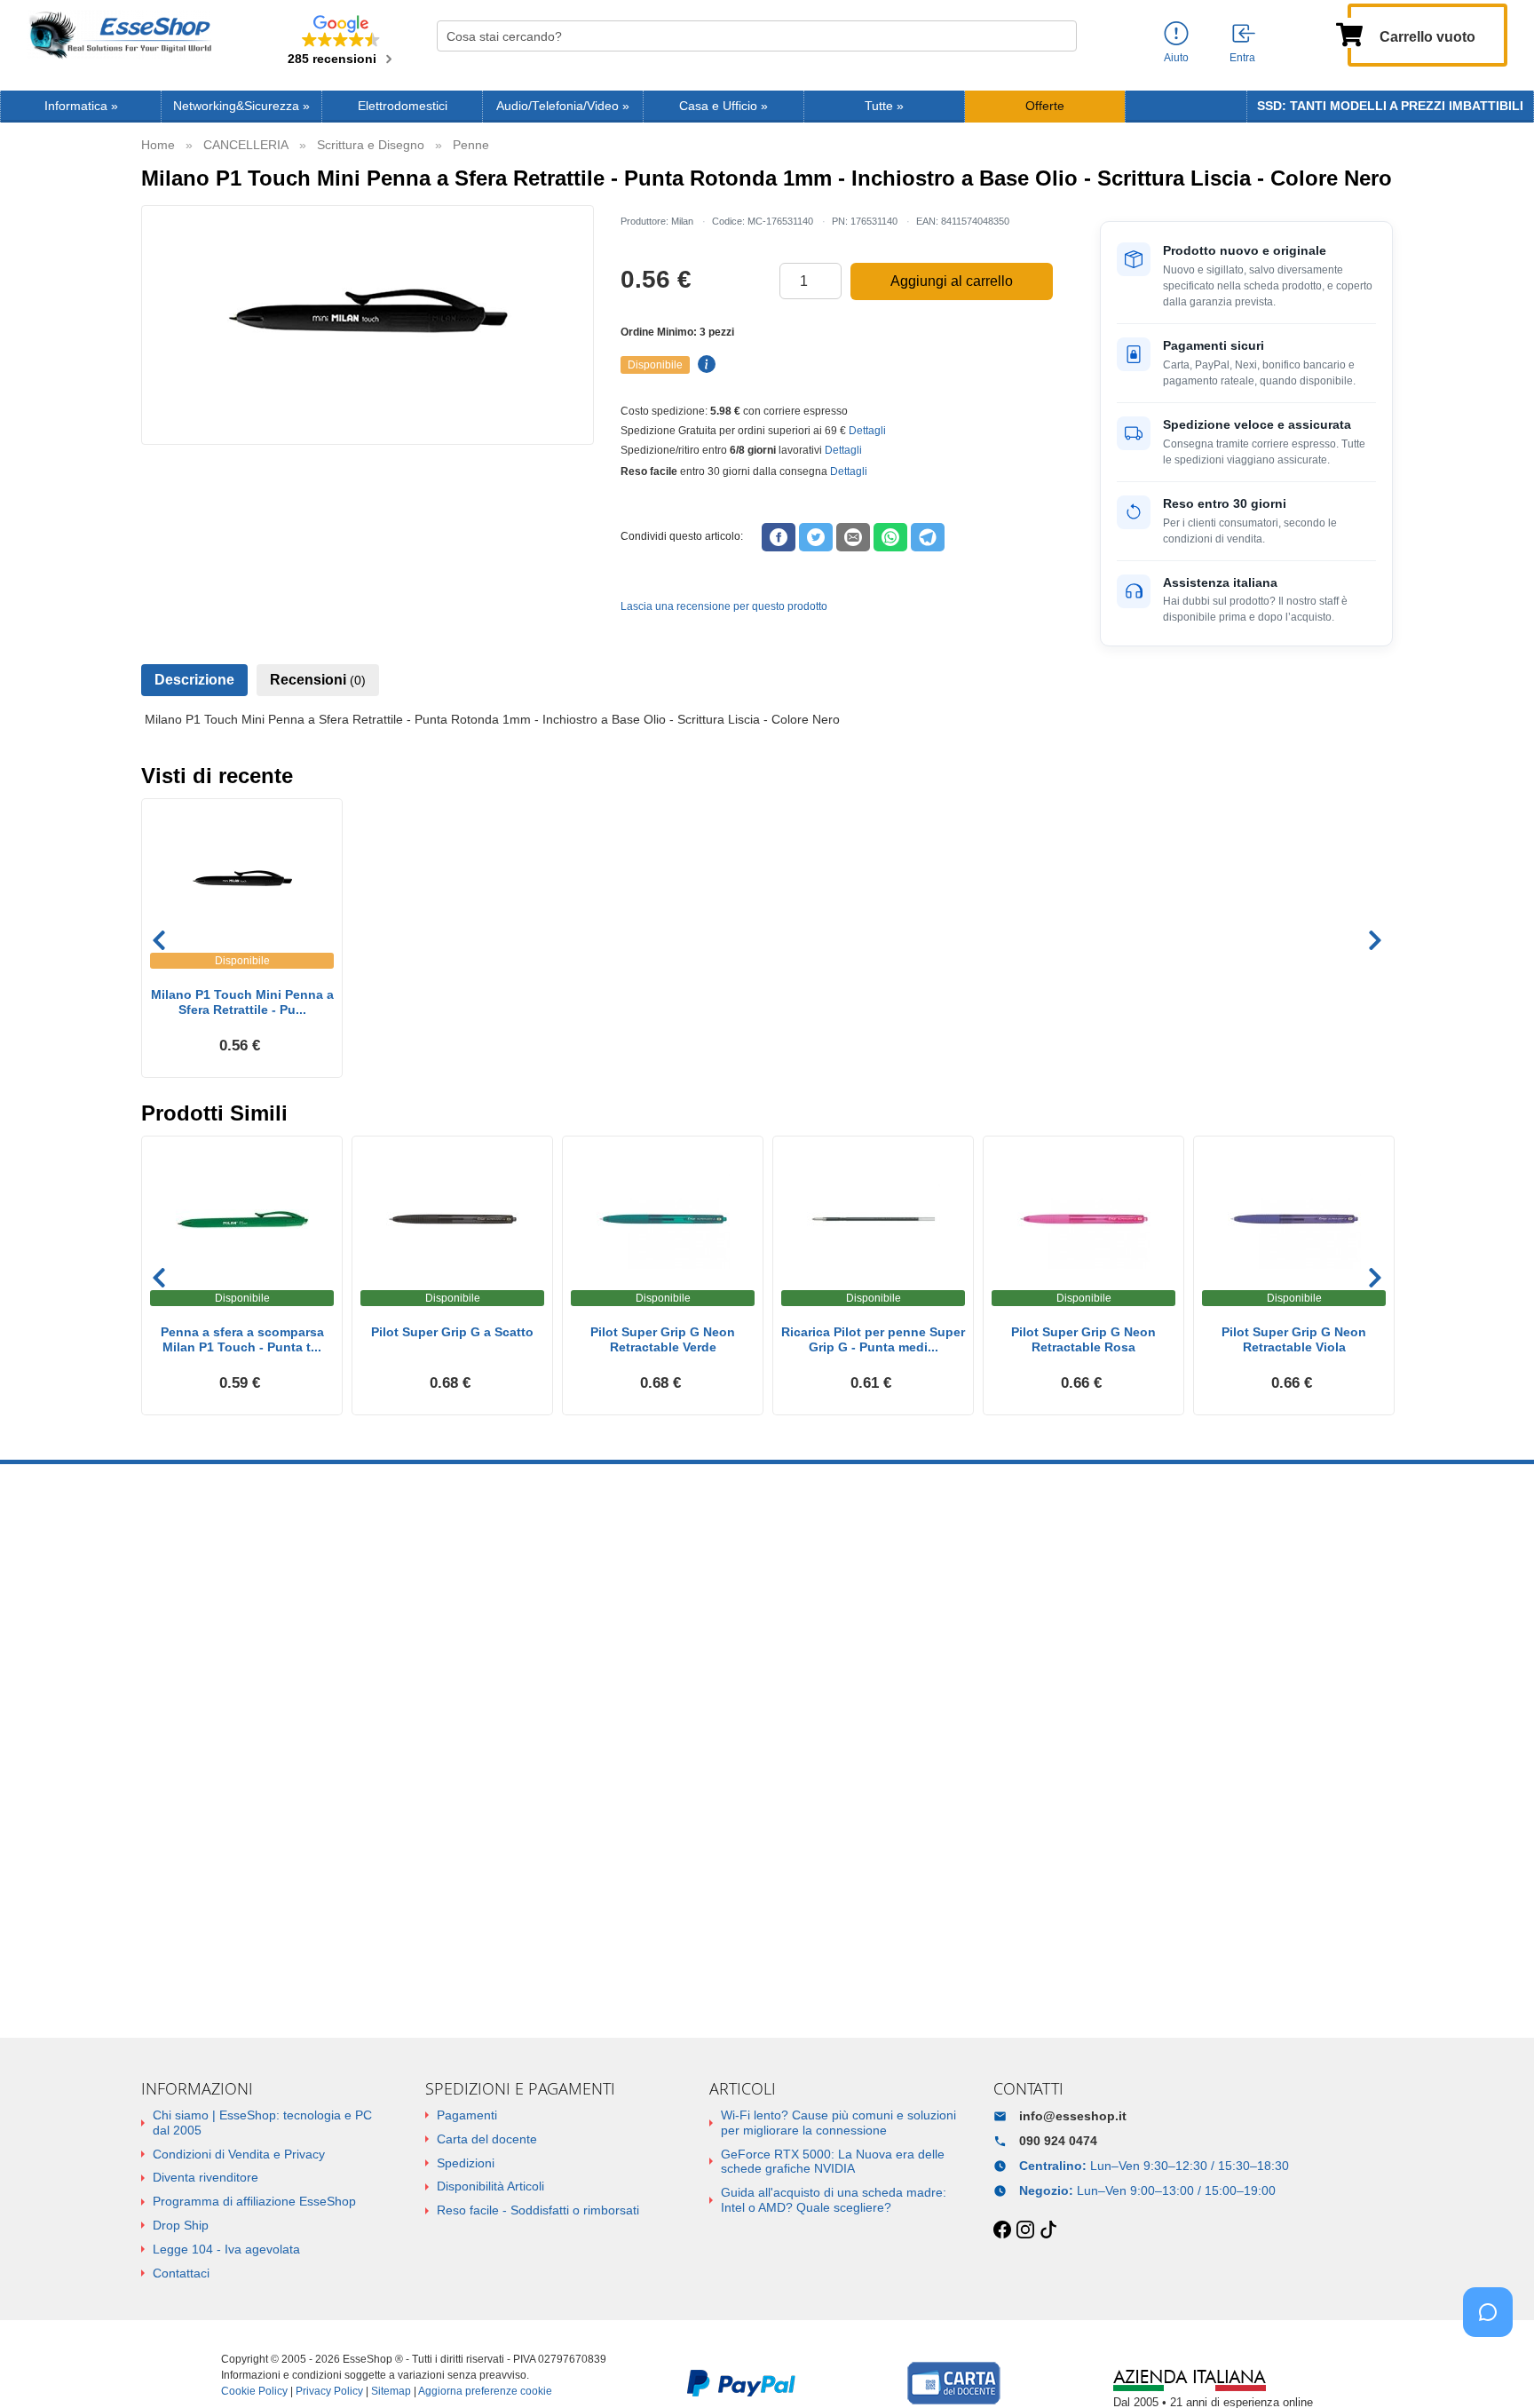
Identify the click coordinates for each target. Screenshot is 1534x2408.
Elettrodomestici (403, 106)
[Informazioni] (1176, 34)
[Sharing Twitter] (816, 537)
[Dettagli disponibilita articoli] (704, 365)
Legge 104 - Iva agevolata (226, 2249)
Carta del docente (487, 2139)
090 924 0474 (1058, 2141)
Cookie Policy (254, 2391)
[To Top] (1493, 2367)
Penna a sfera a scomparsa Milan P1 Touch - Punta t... (242, 1339)
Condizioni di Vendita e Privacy (239, 2154)
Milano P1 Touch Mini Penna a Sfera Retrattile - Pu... (242, 1002)
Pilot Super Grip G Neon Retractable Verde (663, 1339)
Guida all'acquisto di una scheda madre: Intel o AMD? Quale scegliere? (834, 2200)
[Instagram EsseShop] (1025, 2230)
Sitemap (391, 2391)
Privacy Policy (329, 2391)
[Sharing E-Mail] (853, 537)
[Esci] (1245, 35)
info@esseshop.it (1073, 2116)
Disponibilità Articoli (490, 2186)
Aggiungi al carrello (952, 281)
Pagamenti (467, 2115)
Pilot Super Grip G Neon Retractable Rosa (1083, 1339)
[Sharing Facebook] (779, 537)
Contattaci (181, 2273)
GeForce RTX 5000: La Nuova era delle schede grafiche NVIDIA (833, 2162)
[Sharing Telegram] (928, 537)
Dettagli (867, 431)
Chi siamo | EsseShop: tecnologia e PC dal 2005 (262, 2123)
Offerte (1045, 106)
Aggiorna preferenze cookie (485, 2391)
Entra (1242, 58)
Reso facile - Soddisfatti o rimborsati (538, 2210)
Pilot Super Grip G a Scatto (452, 1332)
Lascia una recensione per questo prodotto (724, 606)
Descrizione (194, 680)
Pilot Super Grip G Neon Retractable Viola (1294, 1339)
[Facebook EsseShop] (1002, 2230)
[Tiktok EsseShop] (1048, 2230)
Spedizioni (466, 2163)
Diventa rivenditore (206, 2177)
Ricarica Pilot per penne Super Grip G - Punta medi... (873, 1339)
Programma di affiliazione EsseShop (254, 2201)
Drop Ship (181, 2225)
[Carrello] (1349, 33)
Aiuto (1176, 58)
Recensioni (318, 680)
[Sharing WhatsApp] (890, 537)
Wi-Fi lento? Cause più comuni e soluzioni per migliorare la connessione (838, 2123)
